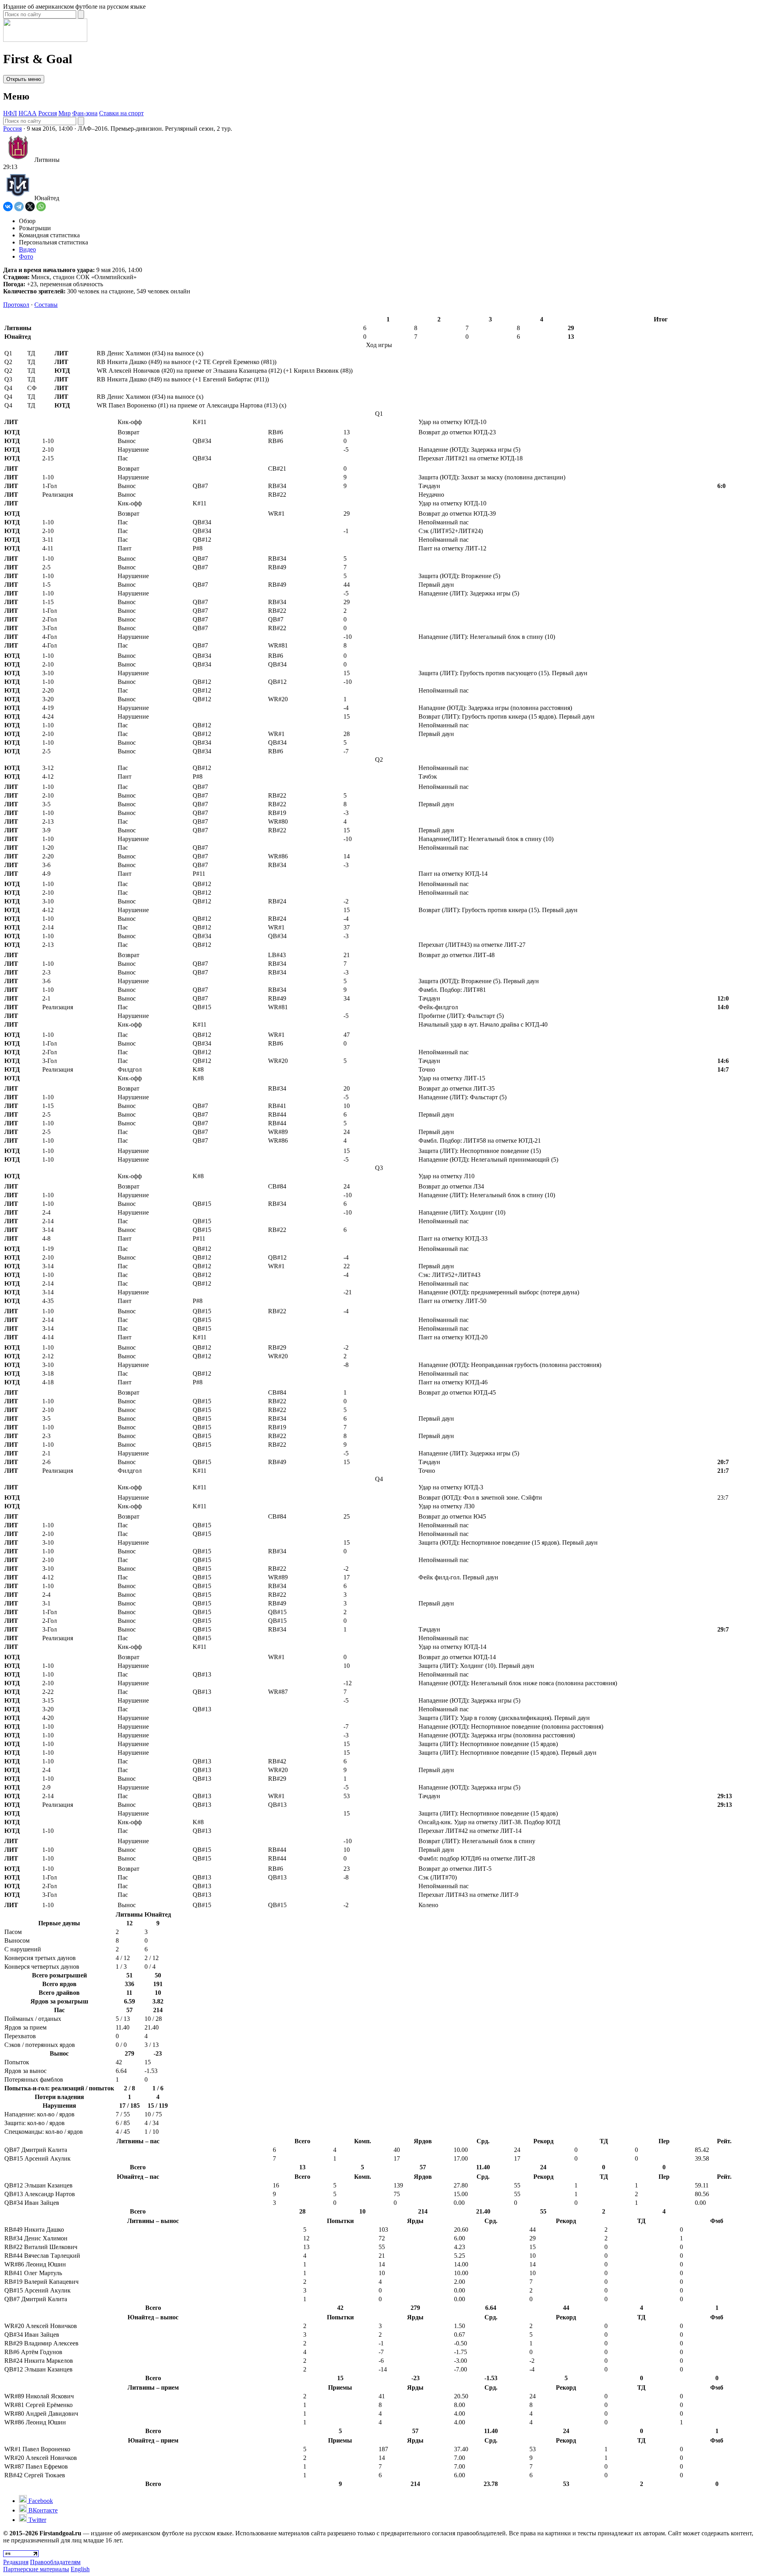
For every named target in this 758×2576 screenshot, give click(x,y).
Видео (27, 249)
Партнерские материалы (36, 2569)
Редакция (16, 2562)
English (80, 2569)
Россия (48, 113)
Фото (26, 256)
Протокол (16, 305)
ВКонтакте (42, 2510)
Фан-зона (85, 113)
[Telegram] (19, 207)
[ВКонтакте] (8, 207)
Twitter (37, 2520)
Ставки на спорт (121, 113)
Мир (65, 113)
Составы (46, 305)
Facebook (40, 2501)
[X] (30, 207)
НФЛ (10, 113)
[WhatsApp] (41, 207)
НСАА (28, 113)
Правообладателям (55, 2562)
